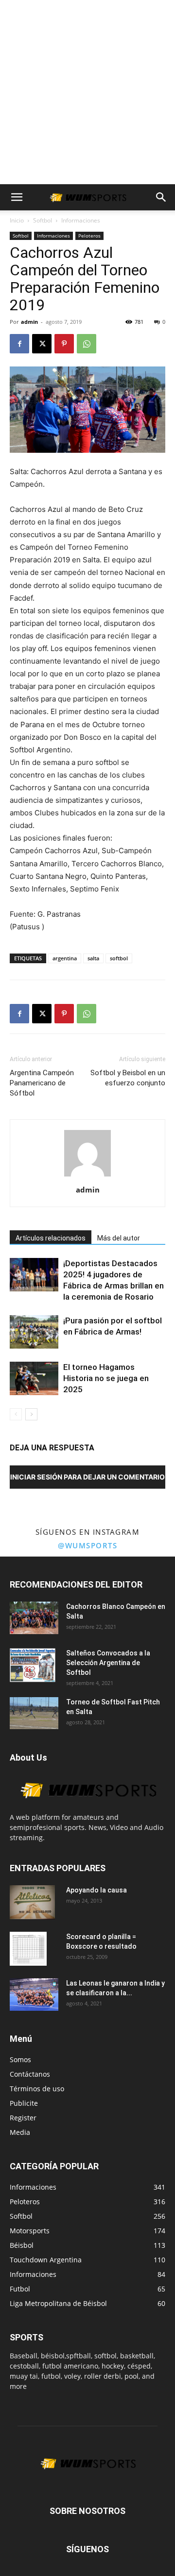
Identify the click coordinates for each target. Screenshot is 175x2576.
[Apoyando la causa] (32, 1902)
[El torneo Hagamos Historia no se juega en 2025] (34, 1378)
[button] (17, 197)
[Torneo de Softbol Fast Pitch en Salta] (34, 1713)
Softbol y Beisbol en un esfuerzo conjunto (128, 1078)
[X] (42, 344)
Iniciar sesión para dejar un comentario (87, 1477)
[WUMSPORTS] (87, 1807)
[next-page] (31, 1414)
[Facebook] (19, 344)
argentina (65, 958)
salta (93, 958)
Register (23, 2118)
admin (29, 322)
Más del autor (119, 1238)
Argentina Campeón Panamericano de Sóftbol (42, 1083)
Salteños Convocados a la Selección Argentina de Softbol (108, 1663)
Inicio (17, 220)
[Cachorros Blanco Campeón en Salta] (34, 1618)
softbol (119, 958)
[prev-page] (16, 1414)
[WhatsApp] (87, 344)
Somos (20, 2059)
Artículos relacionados (51, 1238)
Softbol (43, 220)
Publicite (24, 2103)
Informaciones (81, 220)
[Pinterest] (64, 344)
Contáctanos (30, 2074)
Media (20, 2132)
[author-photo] (87, 1176)
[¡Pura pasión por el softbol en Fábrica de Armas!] (34, 1332)
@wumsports (87, 1545)
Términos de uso (37, 2089)
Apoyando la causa (96, 1890)
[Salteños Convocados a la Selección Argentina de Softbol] (33, 1665)
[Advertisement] (87, 92)
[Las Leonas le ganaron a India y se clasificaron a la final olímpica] (34, 1995)
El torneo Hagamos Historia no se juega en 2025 (106, 1378)
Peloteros (89, 236)
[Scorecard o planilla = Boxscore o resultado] (28, 1949)
